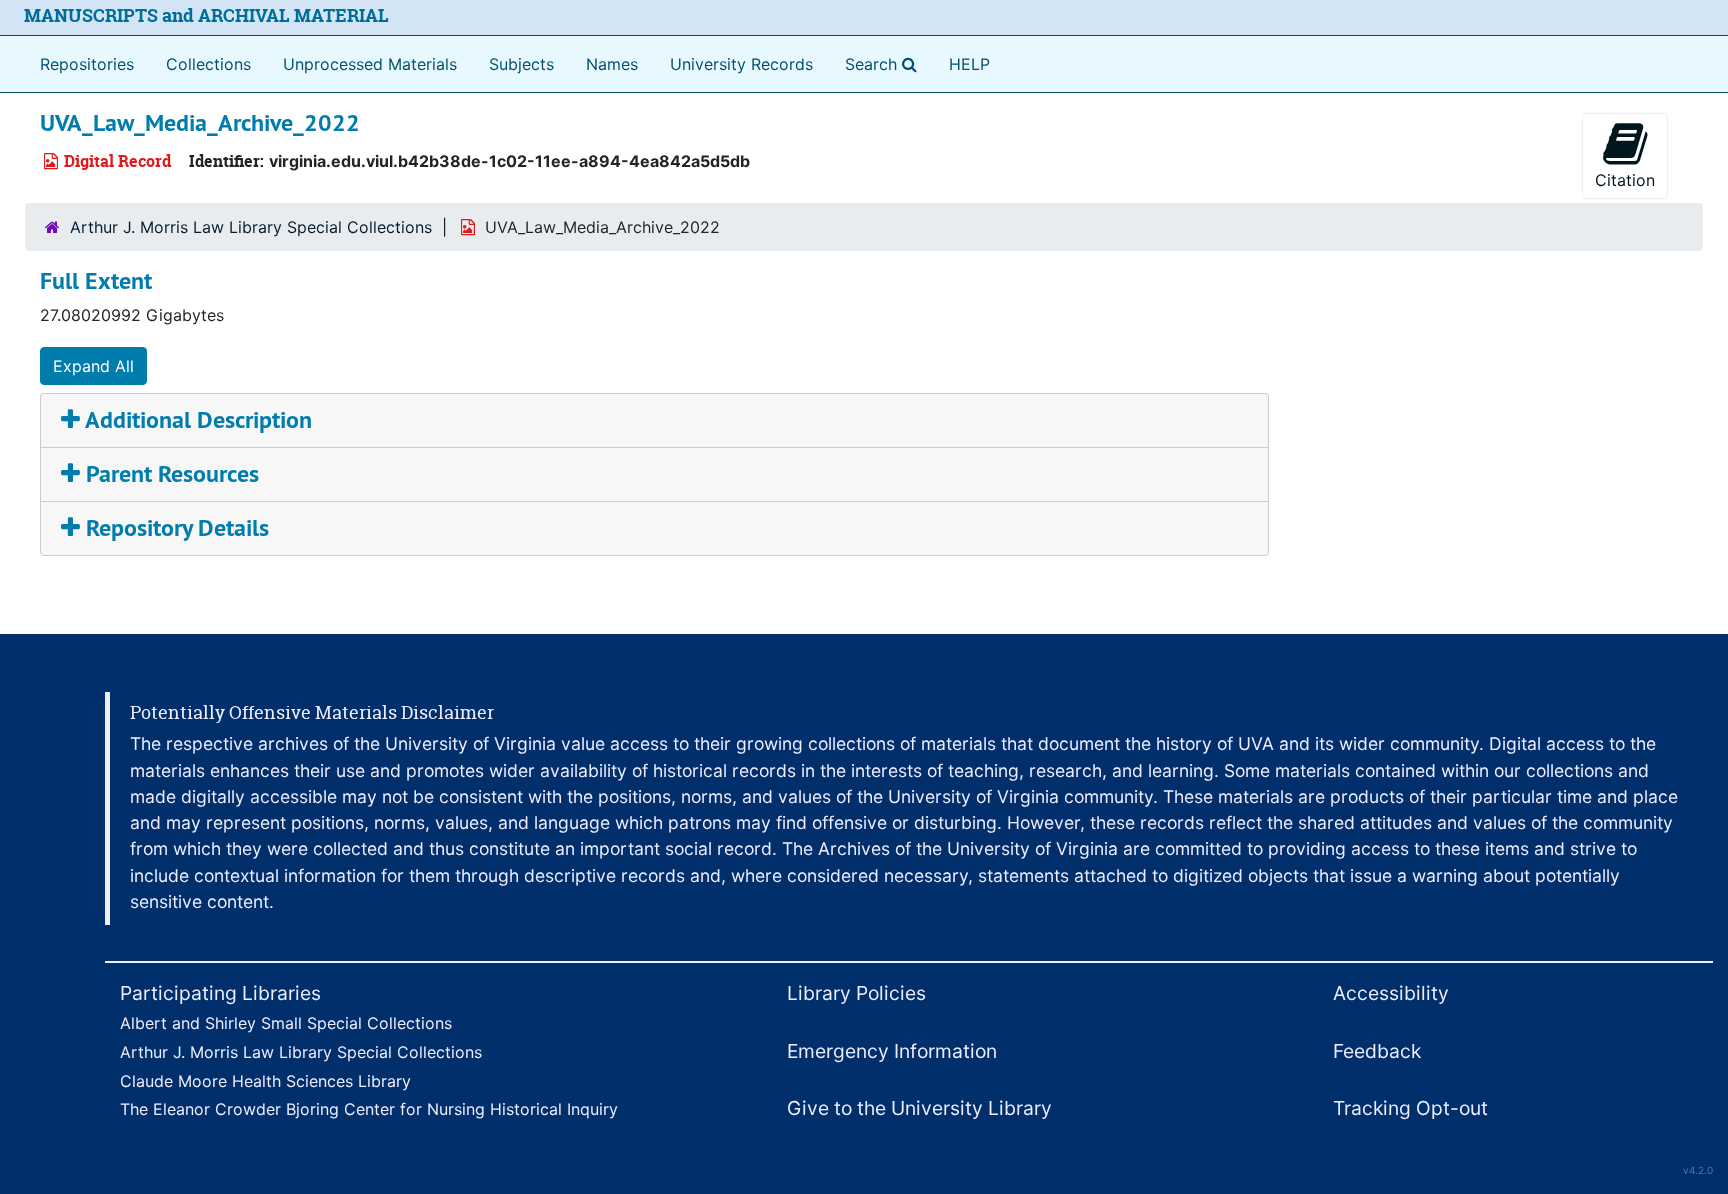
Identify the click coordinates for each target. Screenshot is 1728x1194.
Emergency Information (892, 1051)
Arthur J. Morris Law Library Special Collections (251, 227)
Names (612, 64)
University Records (741, 64)
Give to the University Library (919, 1108)
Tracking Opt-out (1410, 1108)
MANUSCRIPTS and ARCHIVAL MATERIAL (206, 15)
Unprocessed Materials (370, 64)
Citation (1625, 180)
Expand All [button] (93, 366)
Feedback (1377, 1051)
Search (885, 63)
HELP (969, 64)
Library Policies (856, 993)
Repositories (87, 64)
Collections (208, 64)
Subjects (521, 64)
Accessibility (1391, 993)
